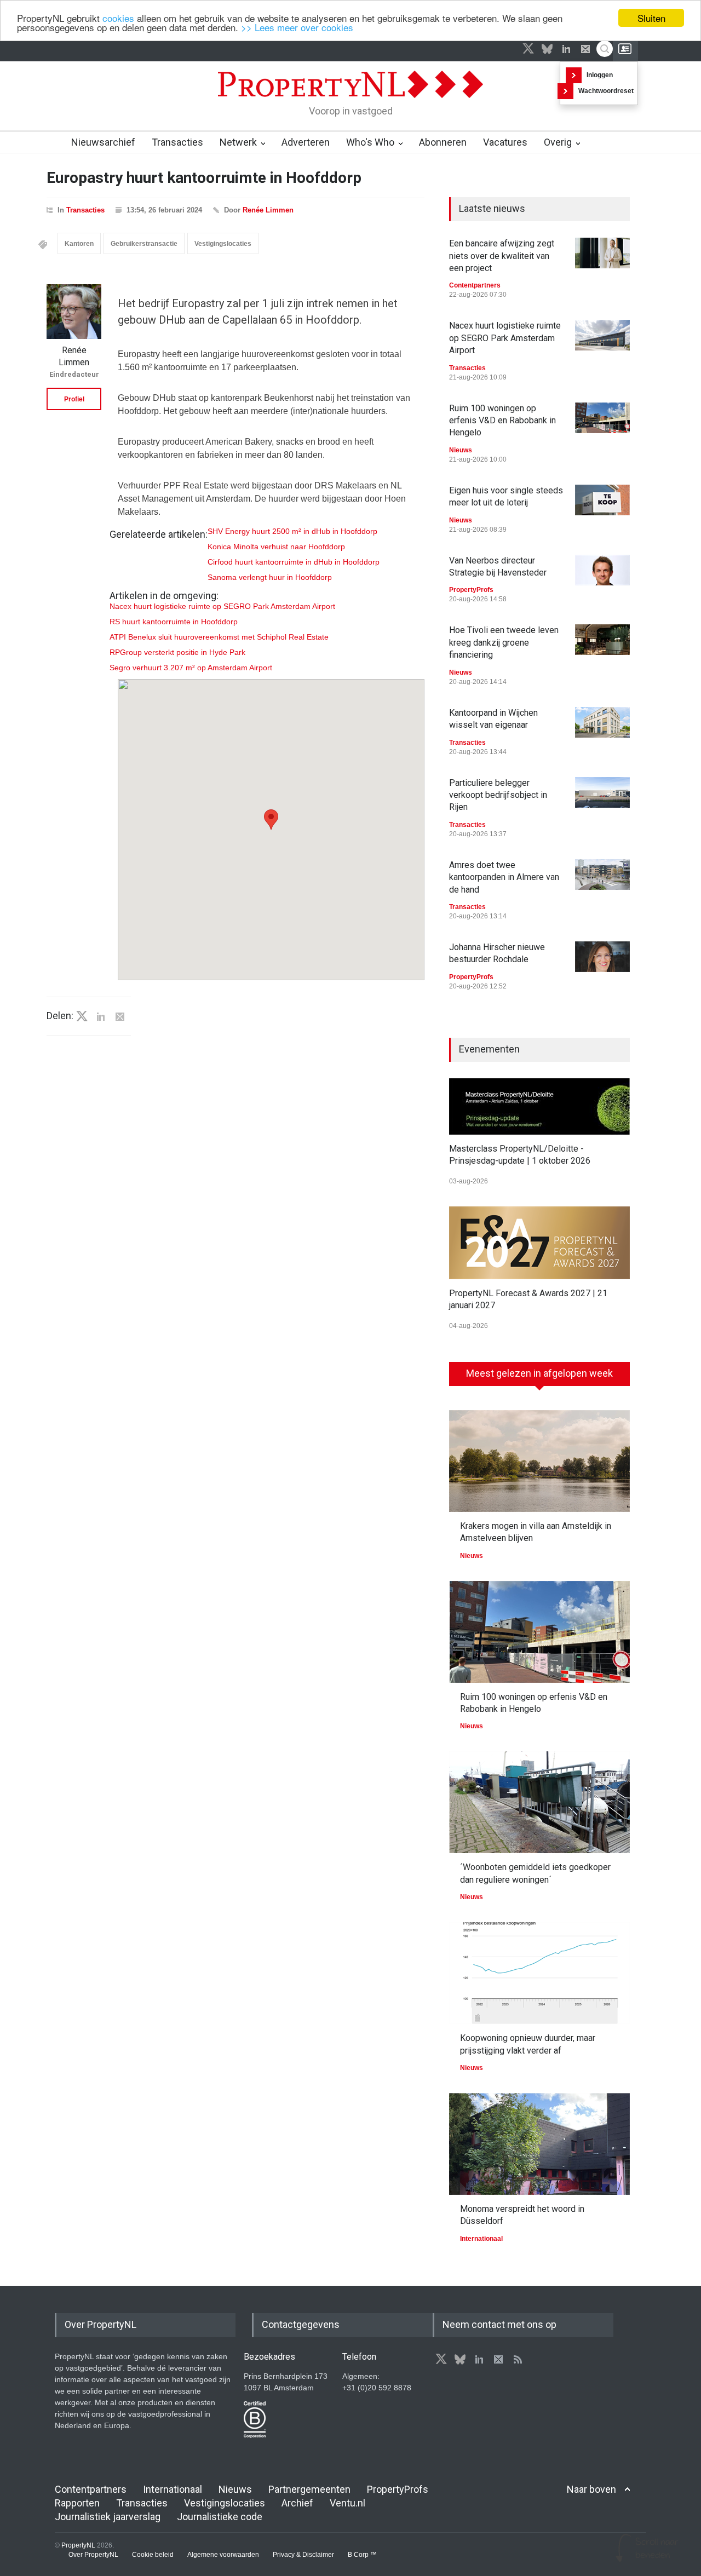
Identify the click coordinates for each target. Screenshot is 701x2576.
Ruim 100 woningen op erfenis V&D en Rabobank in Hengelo (502, 421)
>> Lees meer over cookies (297, 28)
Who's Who (370, 142)
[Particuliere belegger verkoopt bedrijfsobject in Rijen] (602, 792)
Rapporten (77, 2503)
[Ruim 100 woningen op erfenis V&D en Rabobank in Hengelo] (602, 418)
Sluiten (651, 18)
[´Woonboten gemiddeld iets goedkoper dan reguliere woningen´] (539, 1802)
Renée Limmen (268, 210)
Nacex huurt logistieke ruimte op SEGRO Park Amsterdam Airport (222, 606)
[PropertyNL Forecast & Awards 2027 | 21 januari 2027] (539, 1243)
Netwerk (238, 142)
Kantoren (79, 244)
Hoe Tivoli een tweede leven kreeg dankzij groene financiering (504, 642)
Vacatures (505, 142)
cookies (118, 18)
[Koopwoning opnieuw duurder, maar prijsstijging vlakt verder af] (539, 1973)
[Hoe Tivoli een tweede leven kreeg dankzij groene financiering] (602, 640)
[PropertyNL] (350, 101)
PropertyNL (78, 2545)
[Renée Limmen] (74, 312)
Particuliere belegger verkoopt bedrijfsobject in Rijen (498, 795)
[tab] (539, 1378)
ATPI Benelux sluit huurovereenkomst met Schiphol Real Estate (219, 637)
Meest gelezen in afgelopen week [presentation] (539, 1373)
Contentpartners (475, 285)
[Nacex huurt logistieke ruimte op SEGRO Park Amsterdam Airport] (602, 335)
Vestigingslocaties (223, 244)
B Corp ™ (362, 2555)
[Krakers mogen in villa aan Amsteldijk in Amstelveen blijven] (539, 1461)
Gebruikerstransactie (144, 244)
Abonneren (443, 142)
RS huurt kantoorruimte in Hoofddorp (174, 622)
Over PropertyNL (93, 2555)
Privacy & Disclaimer (303, 2555)
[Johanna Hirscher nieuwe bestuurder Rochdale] (602, 957)
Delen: (60, 1016)
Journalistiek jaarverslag (108, 2517)
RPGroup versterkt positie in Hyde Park (177, 652)
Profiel (74, 399)
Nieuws (461, 450)
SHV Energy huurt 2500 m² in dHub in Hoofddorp (292, 531)
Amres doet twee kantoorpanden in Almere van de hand (504, 877)
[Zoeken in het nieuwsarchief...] (605, 49)
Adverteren (306, 142)
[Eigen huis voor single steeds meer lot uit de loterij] (602, 500)
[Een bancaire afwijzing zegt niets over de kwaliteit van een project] (602, 253)
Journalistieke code (220, 2517)
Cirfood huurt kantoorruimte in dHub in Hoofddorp (294, 562)
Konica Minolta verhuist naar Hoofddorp (276, 547)
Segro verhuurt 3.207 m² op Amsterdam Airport (191, 668)
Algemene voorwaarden (223, 2555)
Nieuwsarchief (103, 142)
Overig (558, 142)
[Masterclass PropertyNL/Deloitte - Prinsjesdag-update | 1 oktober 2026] (539, 1106)
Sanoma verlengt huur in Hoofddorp (270, 577)
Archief (297, 2503)
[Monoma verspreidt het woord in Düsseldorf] (539, 2144)
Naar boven (591, 2489)
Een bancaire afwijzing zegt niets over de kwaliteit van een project (502, 256)
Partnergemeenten (309, 2489)
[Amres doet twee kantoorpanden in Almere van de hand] (602, 875)
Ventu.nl (347, 2503)
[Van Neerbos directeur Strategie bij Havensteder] (602, 570)
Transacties (177, 142)
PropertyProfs (471, 590)
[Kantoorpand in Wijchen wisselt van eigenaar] (602, 722)
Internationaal (481, 2239)
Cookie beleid (153, 2555)
